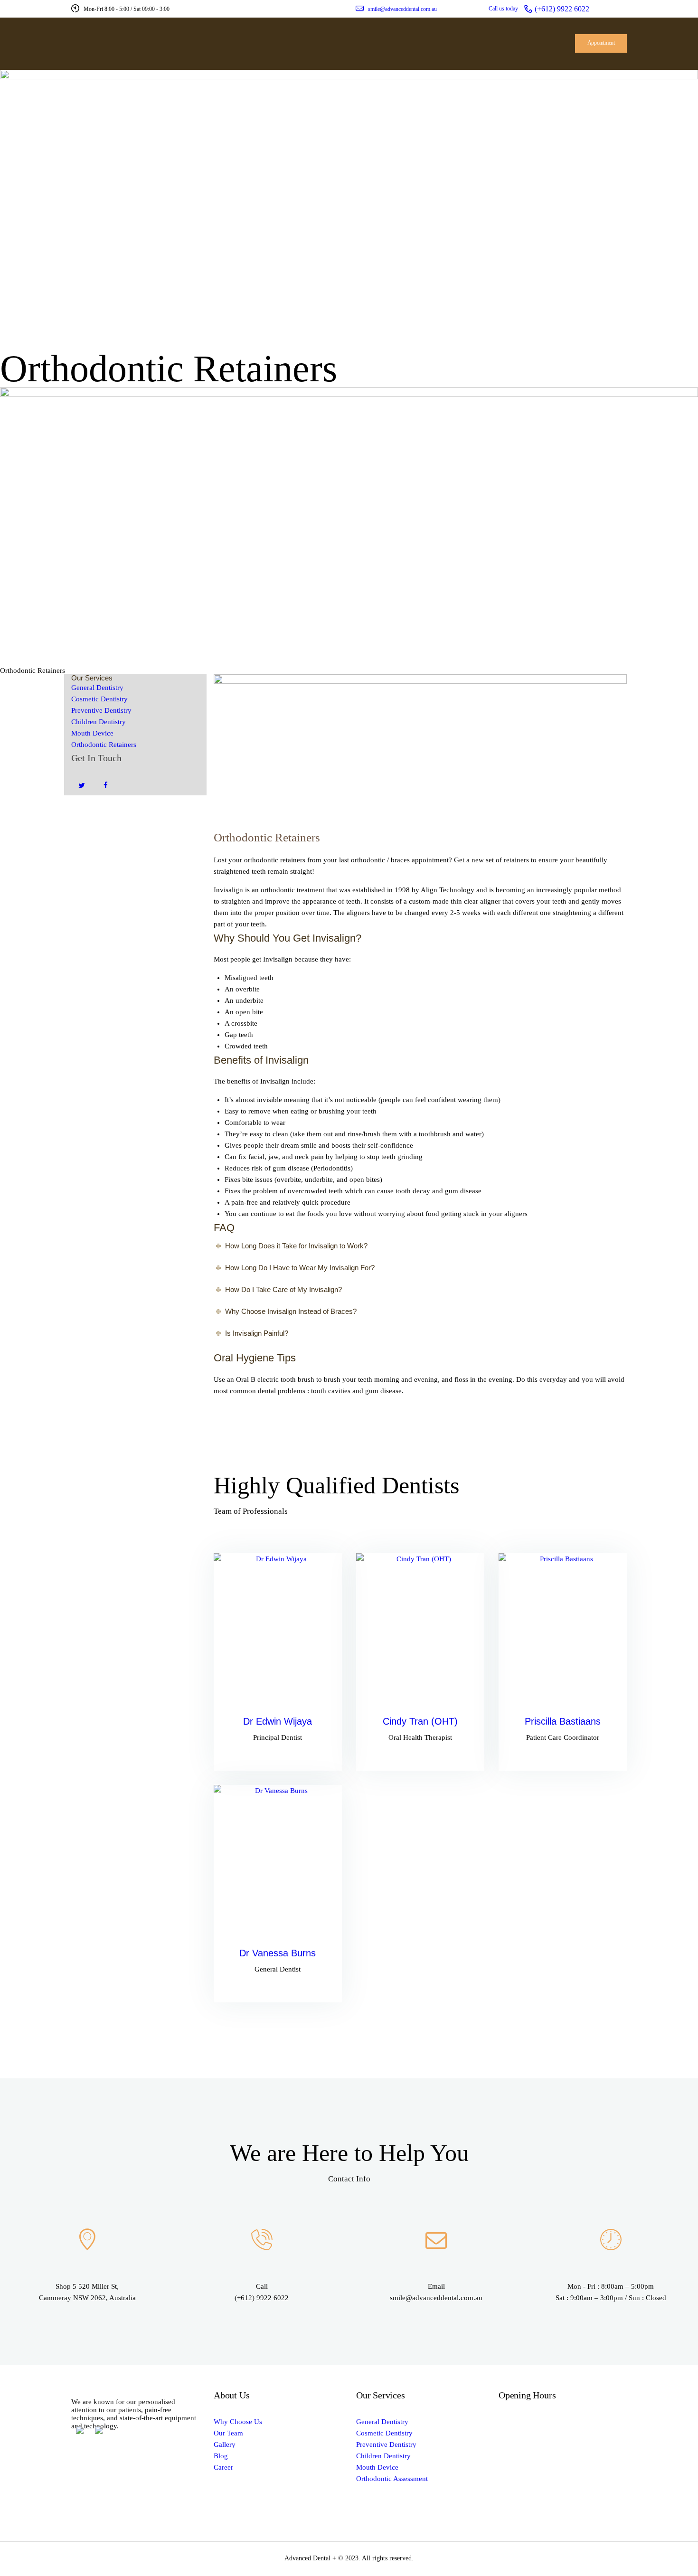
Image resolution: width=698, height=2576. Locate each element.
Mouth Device (92, 733)
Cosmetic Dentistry (99, 699)
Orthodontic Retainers (104, 745)
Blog (221, 2456)
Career (223, 2467)
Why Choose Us (238, 2422)
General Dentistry (97, 688)
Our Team (228, 2433)
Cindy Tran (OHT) (420, 1721)
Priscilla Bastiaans (563, 1721)
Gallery (225, 2444)
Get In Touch (96, 758)
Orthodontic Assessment (392, 2479)
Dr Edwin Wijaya (278, 1721)
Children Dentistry (99, 722)
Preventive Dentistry (101, 710)
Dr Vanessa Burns (278, 1953)
